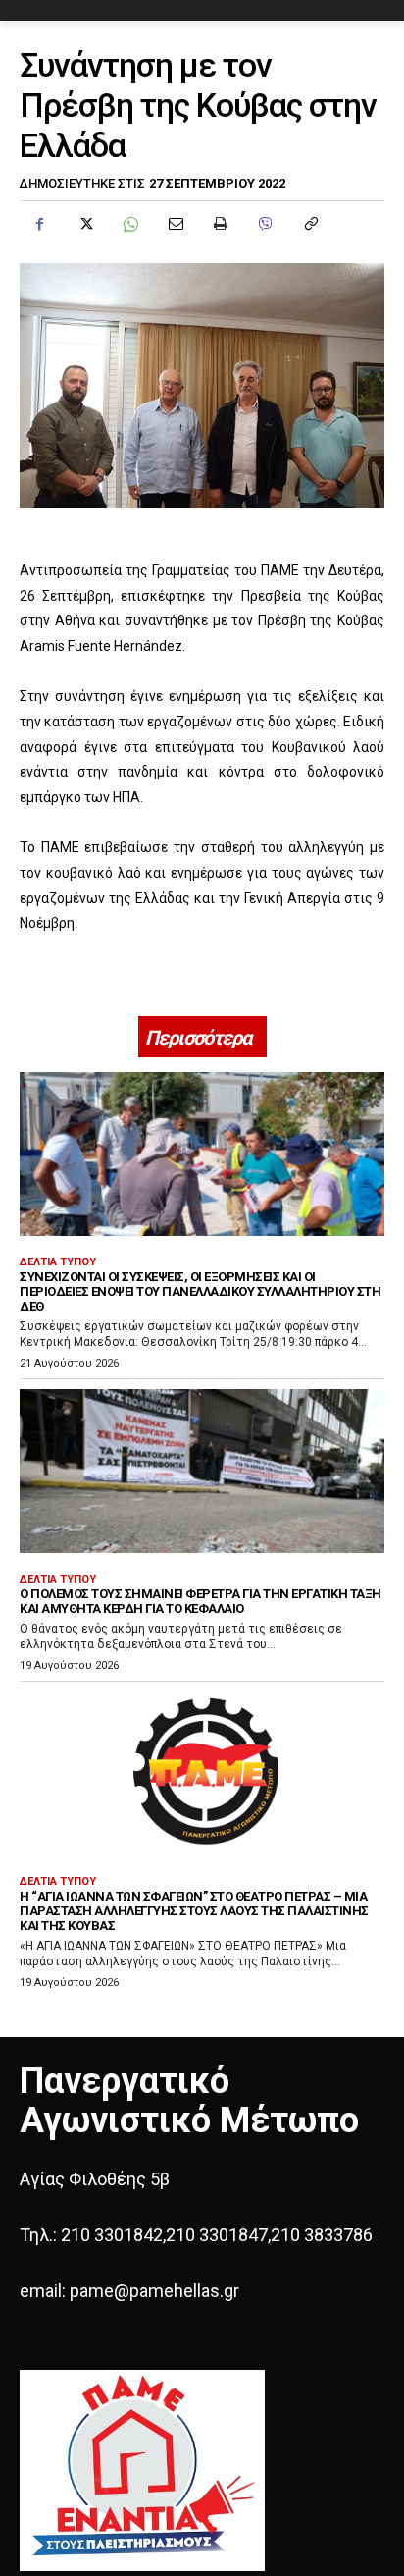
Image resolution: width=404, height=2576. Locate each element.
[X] (84, 224)
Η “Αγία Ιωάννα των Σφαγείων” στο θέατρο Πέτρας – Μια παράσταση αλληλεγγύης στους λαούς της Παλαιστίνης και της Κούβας (194, 1911)
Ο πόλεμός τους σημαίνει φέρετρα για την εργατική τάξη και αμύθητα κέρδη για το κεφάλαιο (201, 1601)
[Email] (175, 224)
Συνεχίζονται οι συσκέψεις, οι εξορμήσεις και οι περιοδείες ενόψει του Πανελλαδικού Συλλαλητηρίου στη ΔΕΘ (200, 1291)
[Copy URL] (310, 224)
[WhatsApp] (129, 224)
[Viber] (265, 224)
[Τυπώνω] (220, 224)
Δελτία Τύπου (58, 1262)
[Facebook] (39, 224)
